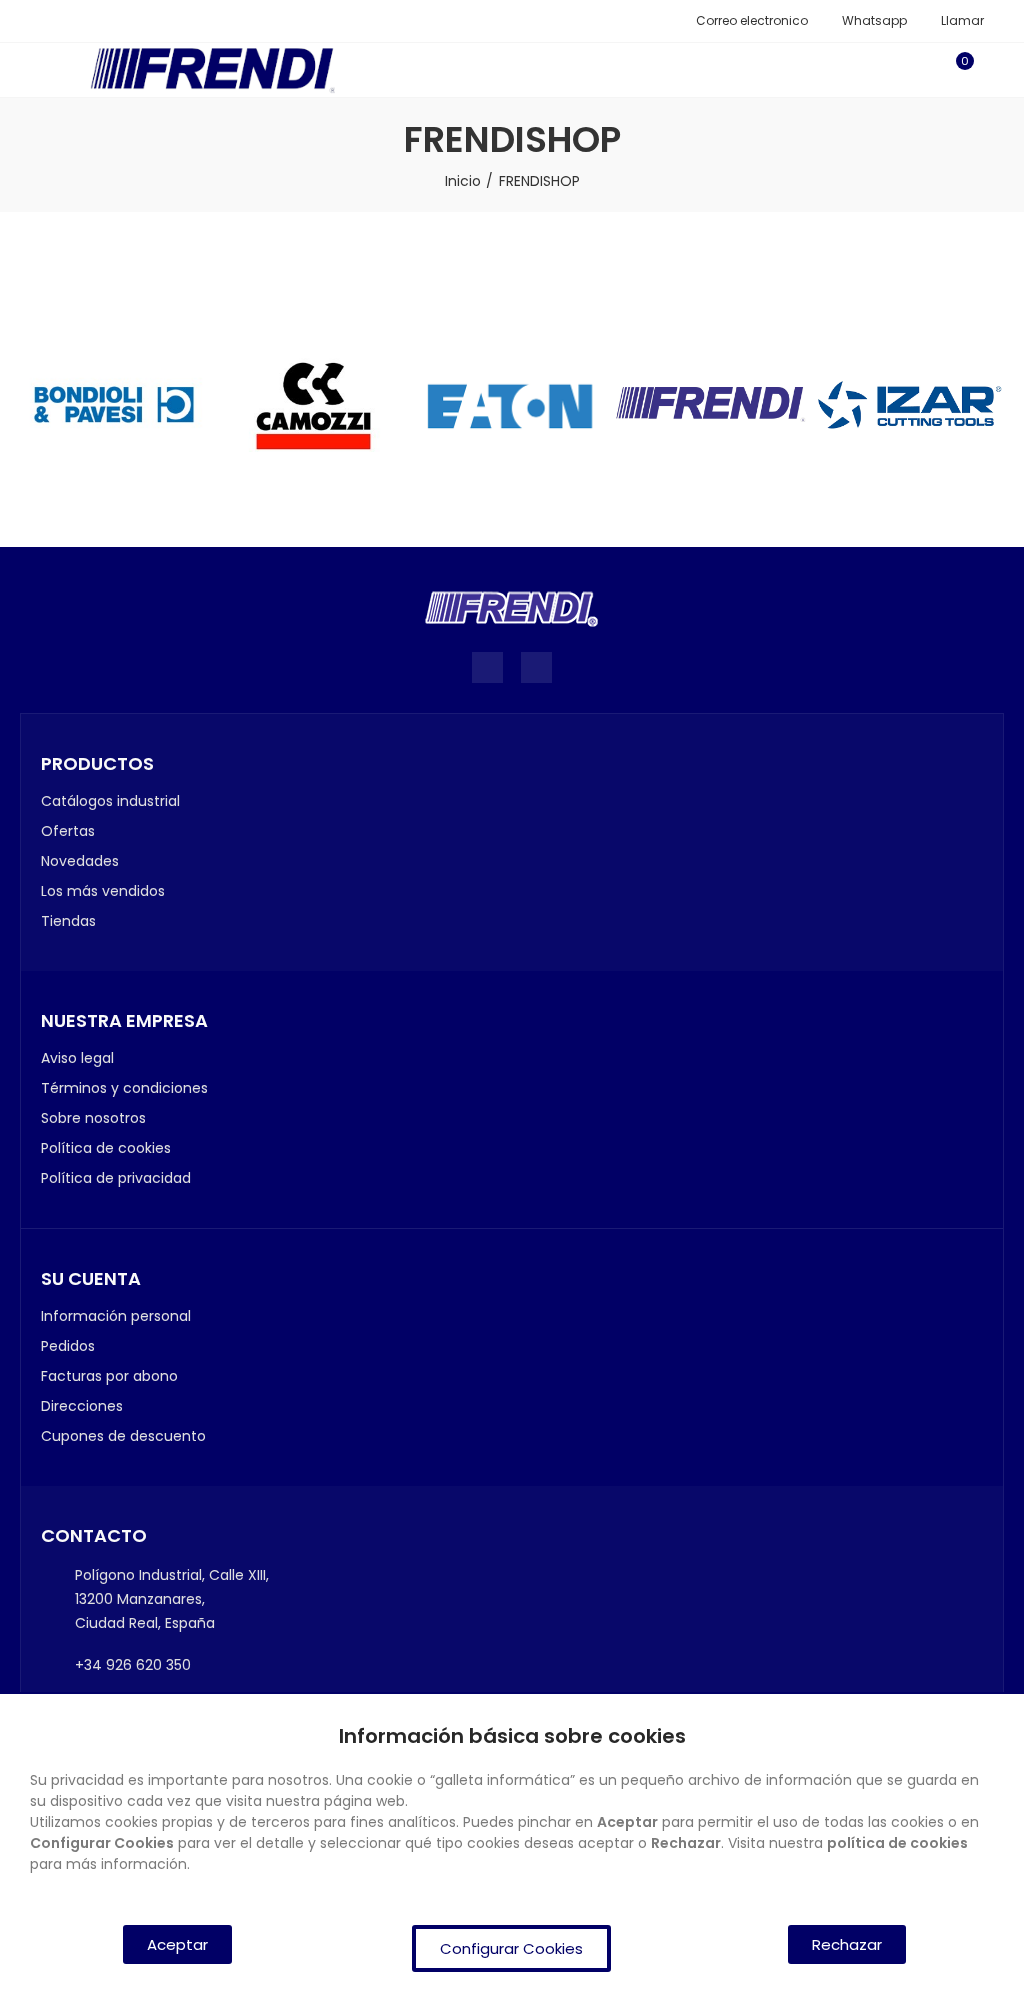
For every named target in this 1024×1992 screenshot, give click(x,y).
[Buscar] (922, 70)
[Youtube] (536, 667)
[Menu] (29, 70)
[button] (745, 21)
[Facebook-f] (487, 667)
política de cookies (897, 1843)
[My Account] (994, 70)
